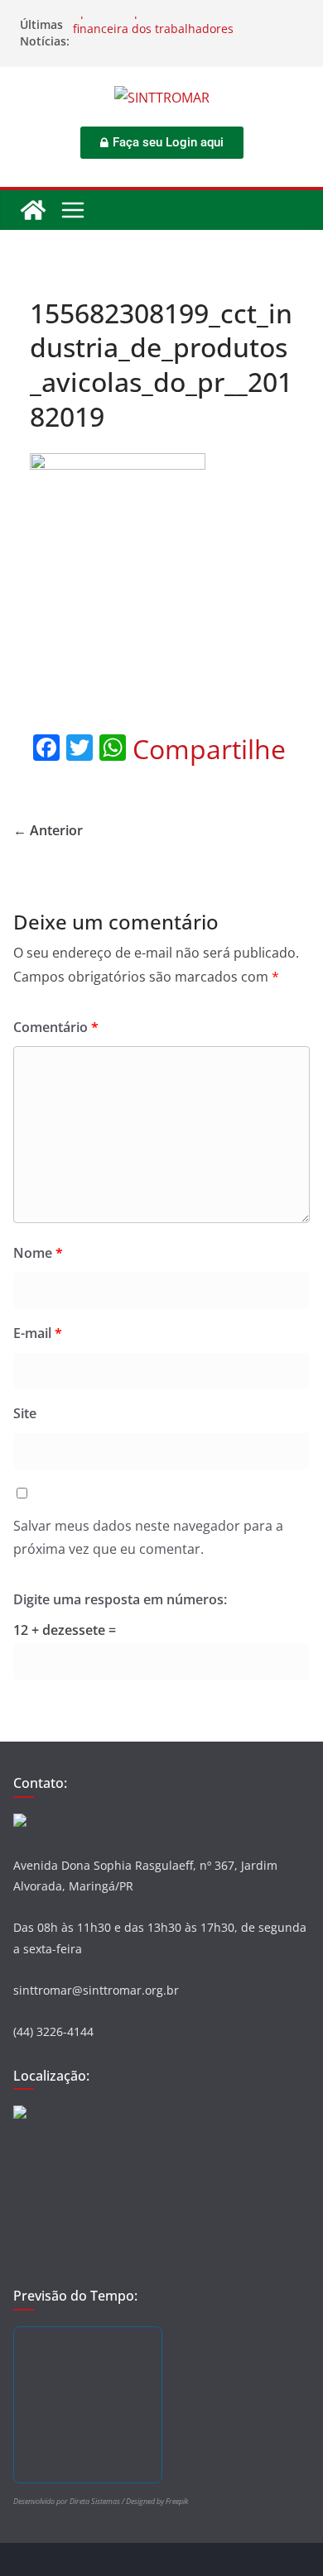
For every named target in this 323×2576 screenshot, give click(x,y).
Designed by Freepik (157, 2501)
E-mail (38, 1333)
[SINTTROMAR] (33, 210)
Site (25, 1413)
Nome (38, 1253)
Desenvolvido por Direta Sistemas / (70, 2501)
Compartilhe (209, 749)
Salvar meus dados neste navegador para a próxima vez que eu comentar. (148, 1538)
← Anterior (48, 830)
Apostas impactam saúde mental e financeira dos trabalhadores (169, 27)
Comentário (56, 1027)
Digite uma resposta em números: (120, 1599)
